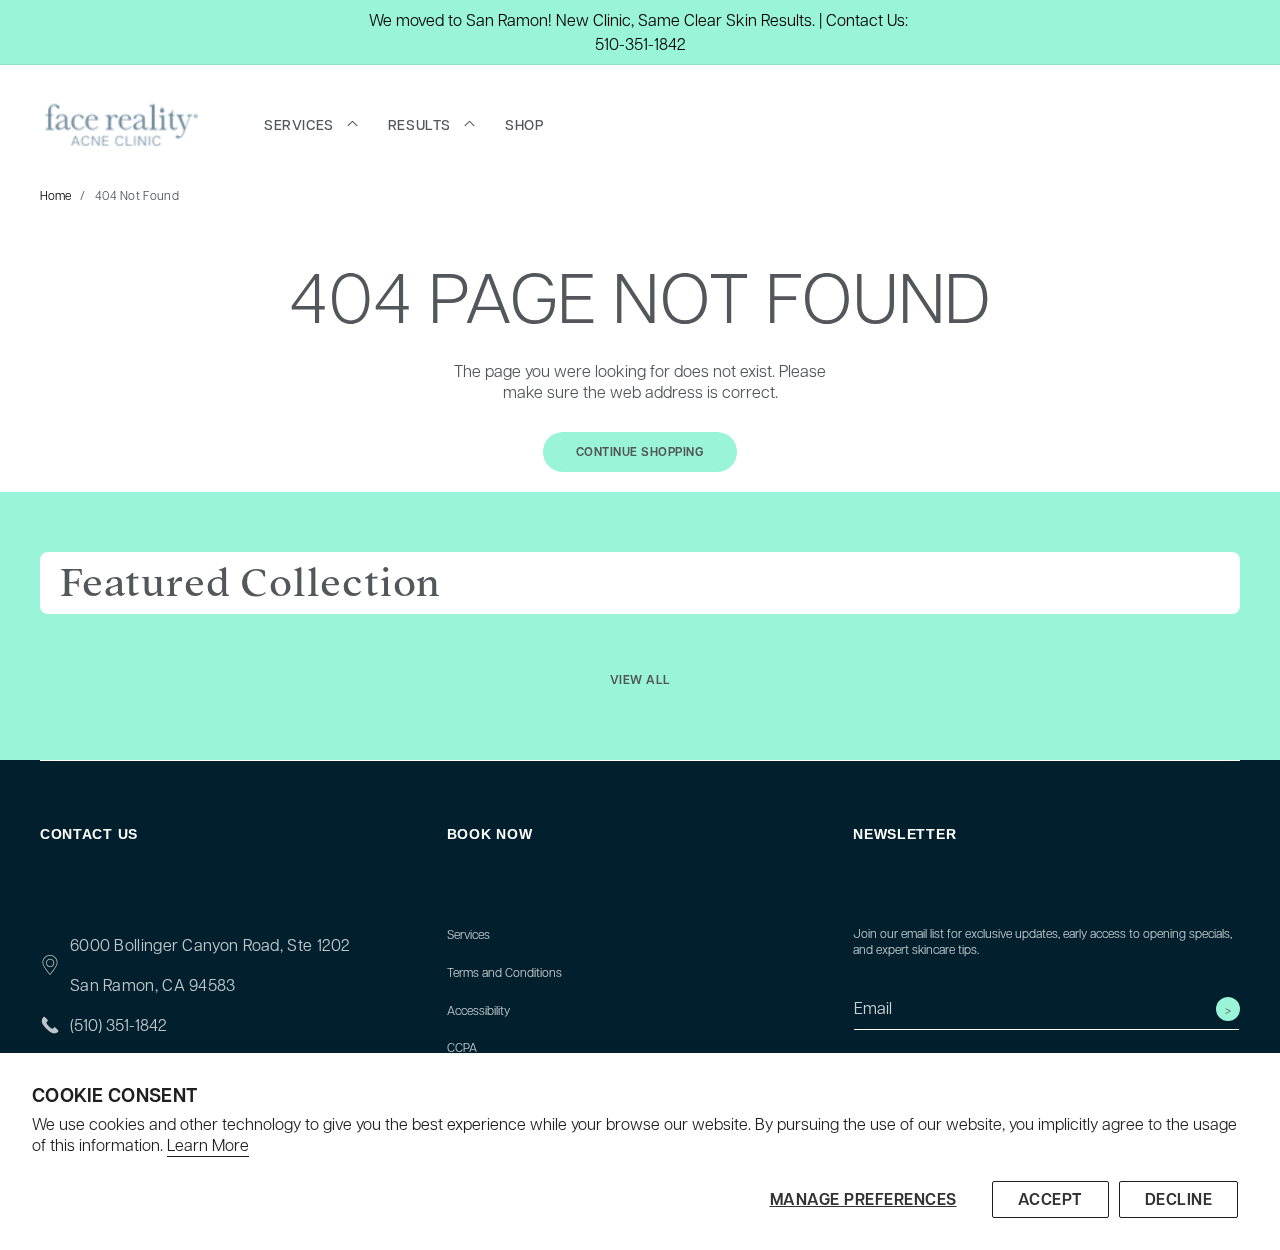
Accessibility (478, 1010)
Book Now (490, 834)
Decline (1179, 1199)
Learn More (208, 1145)
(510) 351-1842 (118, 1024)
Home (55, 195)
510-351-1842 (640, 43)
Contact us (89, 834)
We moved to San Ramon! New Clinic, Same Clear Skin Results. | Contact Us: (638, 19)
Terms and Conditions (504, 972)
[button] (311, 125)
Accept (1050, 1199)
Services (468, 934)
